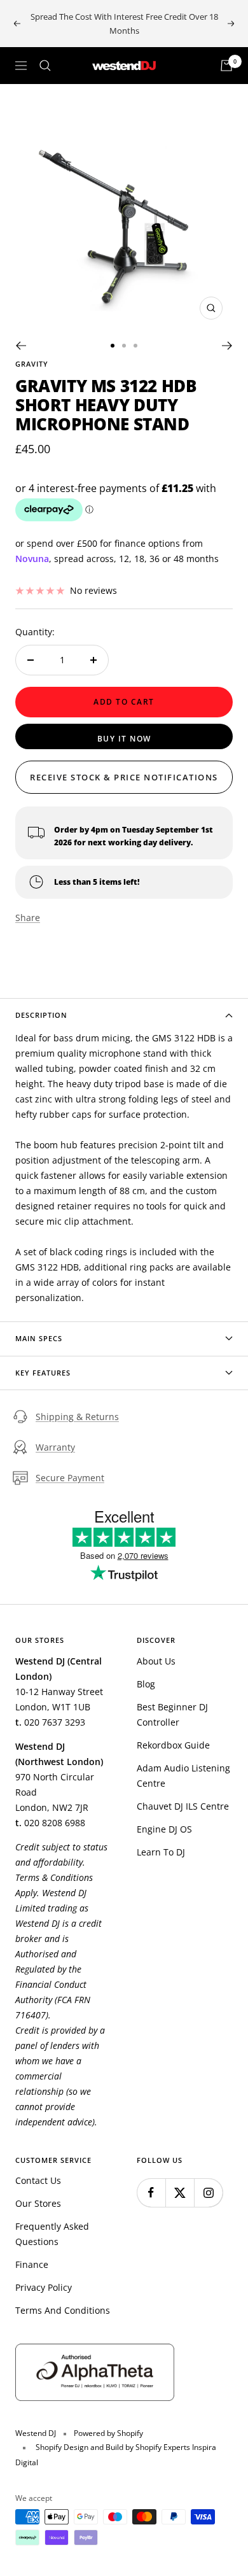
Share (28, 918)
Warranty (55, 1447)
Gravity (32, 364)
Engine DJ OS (164, 1829)
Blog (146, 1684)
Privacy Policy (44, 2287)
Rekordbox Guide (173, 1745)
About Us (156, 1661)
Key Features (43, 1373)
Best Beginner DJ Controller (172, 1714)
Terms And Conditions (63, 2310)
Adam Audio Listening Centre (183, 1776)
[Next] (227, 346)
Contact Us (38, 2180)
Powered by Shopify (108, 2433)
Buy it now (124, 739)
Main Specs (39, 1338)
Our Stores (38, 2203)
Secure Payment (70, 1478)
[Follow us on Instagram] (208, 2192)
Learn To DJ (161, 1852)
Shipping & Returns (77, 1417)
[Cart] (226, 66)
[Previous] (21, 346)
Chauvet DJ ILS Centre (183, 1806)
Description (41, 1015)
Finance (32, 2264)
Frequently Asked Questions (52, 2234)
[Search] (45, 66)
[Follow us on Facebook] (151, 2192)
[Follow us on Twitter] (180, 2192)
